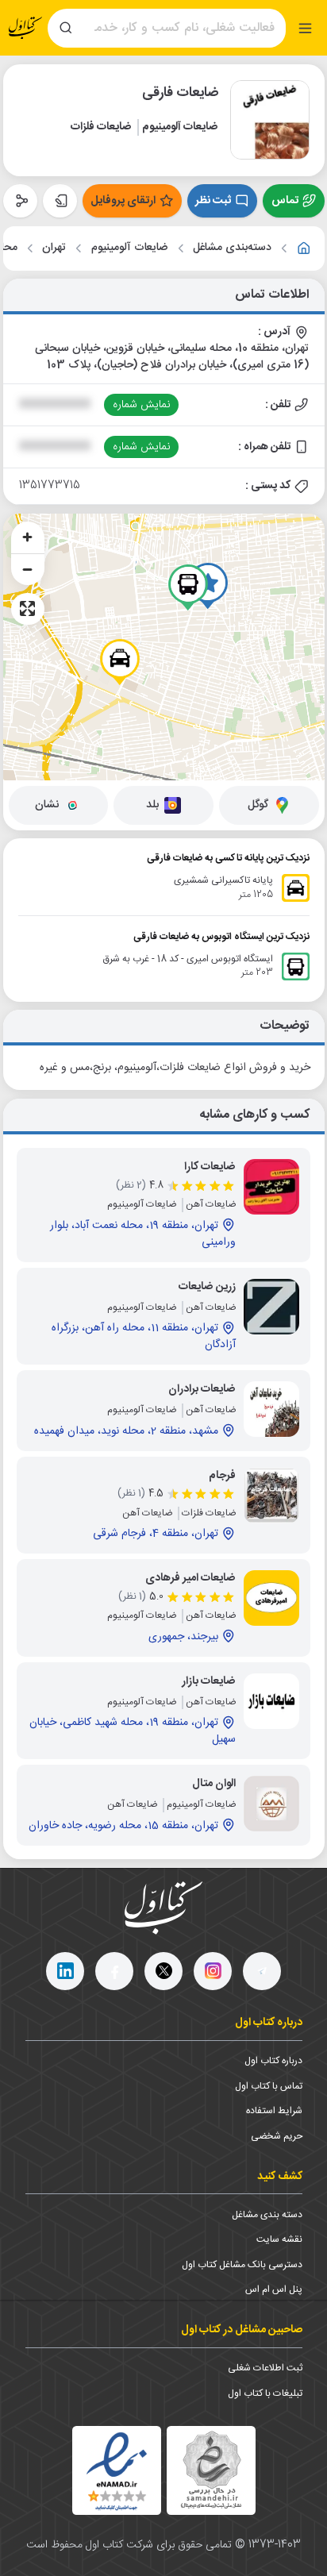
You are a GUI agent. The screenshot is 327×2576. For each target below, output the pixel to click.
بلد (152, 805)
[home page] (25, 28)
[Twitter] (163, 1971)
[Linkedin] (65, 1971)
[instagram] (213, 1971)
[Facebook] (114, 1971)
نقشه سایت (279, 2239)
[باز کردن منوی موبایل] (305, 28)
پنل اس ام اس (274, 2289)
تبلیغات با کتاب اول (265, 2393)
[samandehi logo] (211, 2470)
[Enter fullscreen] (28, 609)
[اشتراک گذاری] (20, 201)
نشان (47, 805)
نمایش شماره (142, 405)
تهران (54, 248)
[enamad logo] (117, 2470)
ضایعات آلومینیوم (130, 248)
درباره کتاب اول (273, 2061)
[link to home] (304, 248)
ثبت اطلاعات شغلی (265, 2368)
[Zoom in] (28, 537)
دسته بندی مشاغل (267, 2215)
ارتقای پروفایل (123, 201)
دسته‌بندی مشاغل (232, 248)
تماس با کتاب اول (269, 2086)
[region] (164, 647)
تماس (285, 201)
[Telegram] (262, 1971)
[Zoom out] (28, 569)
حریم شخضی (277, 2136)
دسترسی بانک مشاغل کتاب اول (242, 2265)
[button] (120, 662)
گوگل (258, 805)
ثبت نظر (213, 201)
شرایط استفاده (274, 2111)
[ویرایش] (60, 201)
